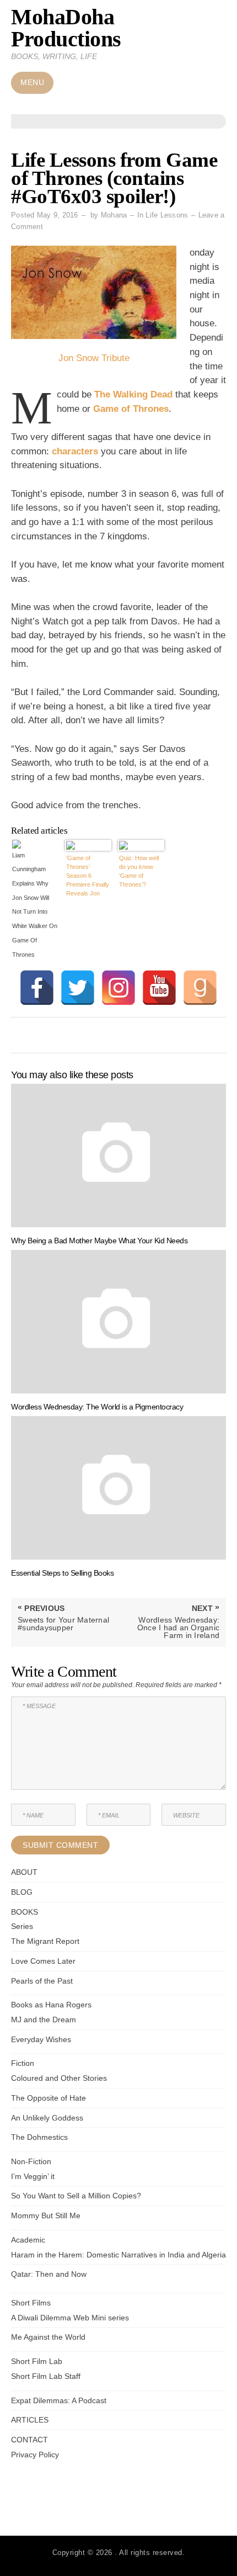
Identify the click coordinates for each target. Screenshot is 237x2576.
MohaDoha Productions (66, 28)
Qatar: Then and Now (49, 2274)
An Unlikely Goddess (47, 2118)
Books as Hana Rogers (51, 2005)
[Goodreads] (200, 988)
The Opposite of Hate (49, 2098)
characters (76, 451)
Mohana (114, 215)
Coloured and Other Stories (59, 2078)
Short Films (31, 2303)
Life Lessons (167, 215)
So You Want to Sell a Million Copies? (76, 2196)
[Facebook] (37, 988)
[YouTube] (159, 988)
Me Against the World (48, 2337)
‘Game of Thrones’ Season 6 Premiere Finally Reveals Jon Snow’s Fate (88, 876)
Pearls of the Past (42, 1981)
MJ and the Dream (44, 2020)
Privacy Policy (35, 2455)
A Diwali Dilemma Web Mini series (70, 2318)
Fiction (23, 2063)
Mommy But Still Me (46, 2215)
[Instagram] (118, 988)
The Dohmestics (39, 2137)
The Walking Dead (133, 394)
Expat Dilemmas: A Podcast (59, 2400)
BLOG (22, 1892)
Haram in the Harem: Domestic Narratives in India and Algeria (118, 2255)
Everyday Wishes (41, 2039)
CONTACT (29, 2440)
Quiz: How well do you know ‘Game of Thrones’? (139, 871)
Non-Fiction (31, 2161)
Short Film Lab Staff (46, 2376)
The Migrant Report (45, 1941)
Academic (28, 2240)
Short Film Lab (37, 2361)
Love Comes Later (43, 1961)
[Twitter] (78, 988)
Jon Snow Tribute (94, 358)
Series (22, 1926)
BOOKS (25, 1912)
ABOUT (24, 1872)
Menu (32, 83)
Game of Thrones (131, 409)
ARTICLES (30, 2420)
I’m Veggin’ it (33, 2176)
